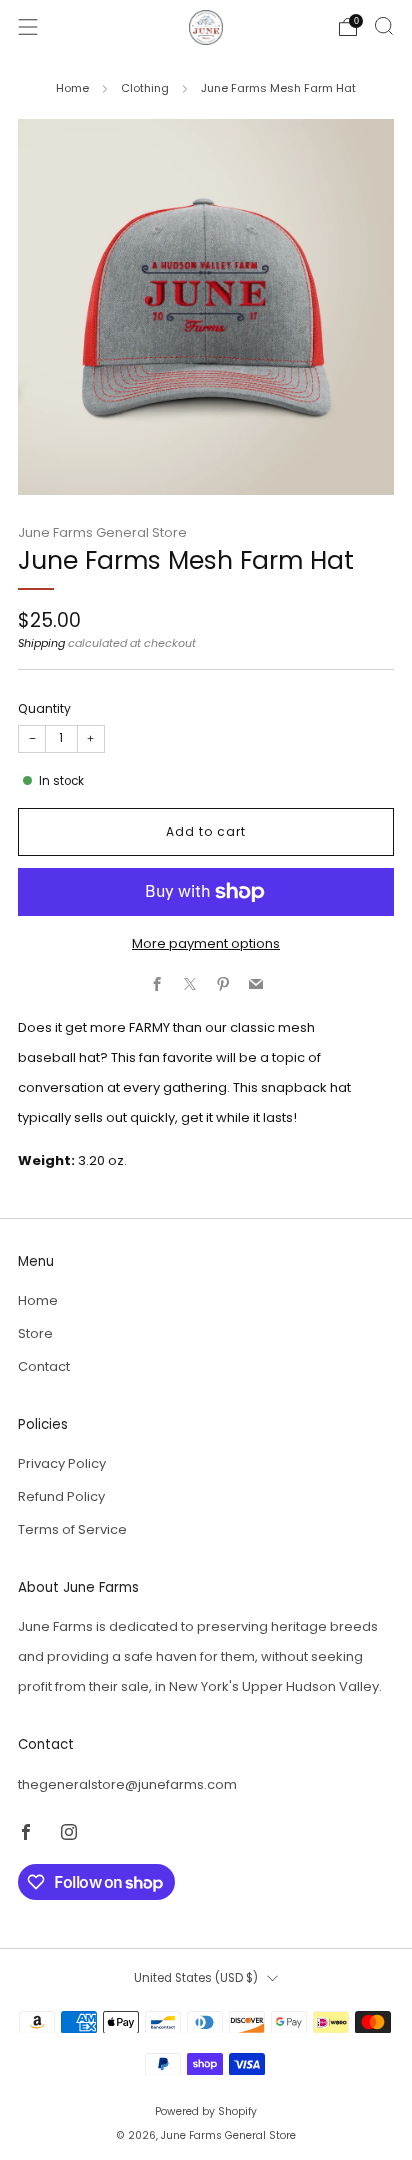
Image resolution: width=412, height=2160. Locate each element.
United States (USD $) (196, 1978)
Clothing (145, 88)
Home (72, 88)
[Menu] (28, 27)
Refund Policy (61, 1496)
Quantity (44, 708)
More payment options (206, 943)
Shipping (41, 643)
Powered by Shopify (206, 2111)
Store (35, 1333)
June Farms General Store (102, 532)
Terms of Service (72, 1529)
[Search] (384, 26)
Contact (44, 1366)
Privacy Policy (62, 1463)
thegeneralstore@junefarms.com (127, 1784)
